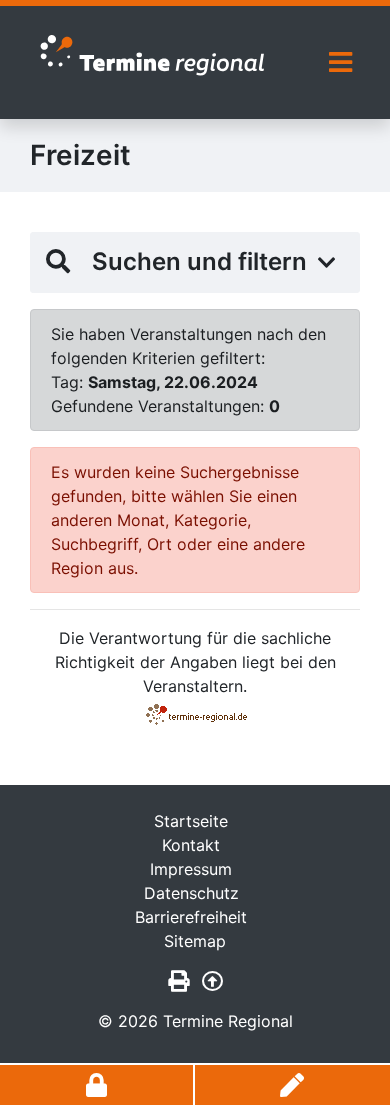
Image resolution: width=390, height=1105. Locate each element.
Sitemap (195, 941)
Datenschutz (191, 893)
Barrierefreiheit (191, 917)
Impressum (191, 869)
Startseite (191, 821)
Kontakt (191, 845)
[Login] (97, 1085)
